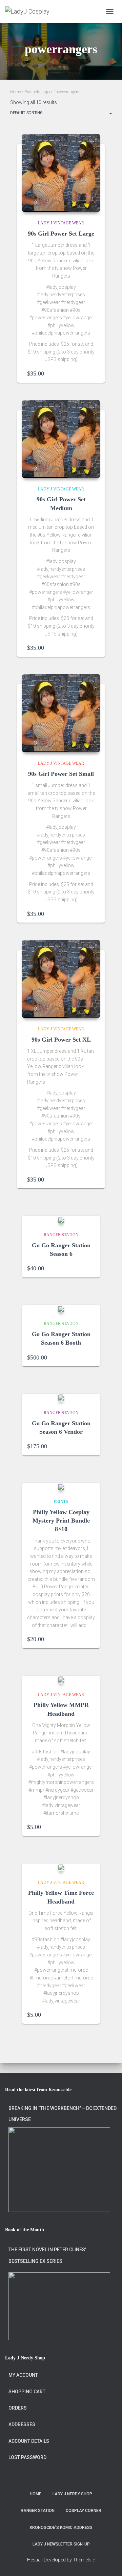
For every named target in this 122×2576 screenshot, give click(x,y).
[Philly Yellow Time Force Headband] (61, 1867)
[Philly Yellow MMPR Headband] (61, 1680)
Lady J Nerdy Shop (72, 2494)
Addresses (22, 2424)
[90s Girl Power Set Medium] (61, 439)
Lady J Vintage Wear (61, 223)
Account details (29, 2441)
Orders (18, 2408)
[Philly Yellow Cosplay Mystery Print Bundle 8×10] (61, 1487)
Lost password (27, 2457)
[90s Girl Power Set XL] (61, 979)
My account (23, 2375)
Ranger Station (61, 1235)
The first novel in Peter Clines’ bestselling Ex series (47, 2255)
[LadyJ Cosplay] (30, 12)
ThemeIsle (84, 2560)
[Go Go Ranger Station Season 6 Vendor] (61, 1398)
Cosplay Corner (84, 2511)
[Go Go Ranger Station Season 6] (61, 1220)
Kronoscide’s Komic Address (61, 2528)
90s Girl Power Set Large (61, 234)
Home (15, 92)
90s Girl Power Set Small (61, 774)
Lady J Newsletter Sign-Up (61, 2544)
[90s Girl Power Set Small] (61, 713)
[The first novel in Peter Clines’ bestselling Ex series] (59, 2306)
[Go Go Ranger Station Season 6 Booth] (61, 1309)
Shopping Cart (27, 2392)
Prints (61, 1502)
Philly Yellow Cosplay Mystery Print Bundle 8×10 (61, 1521)
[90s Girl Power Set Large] (61, 173)
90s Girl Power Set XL (61, 1040)
